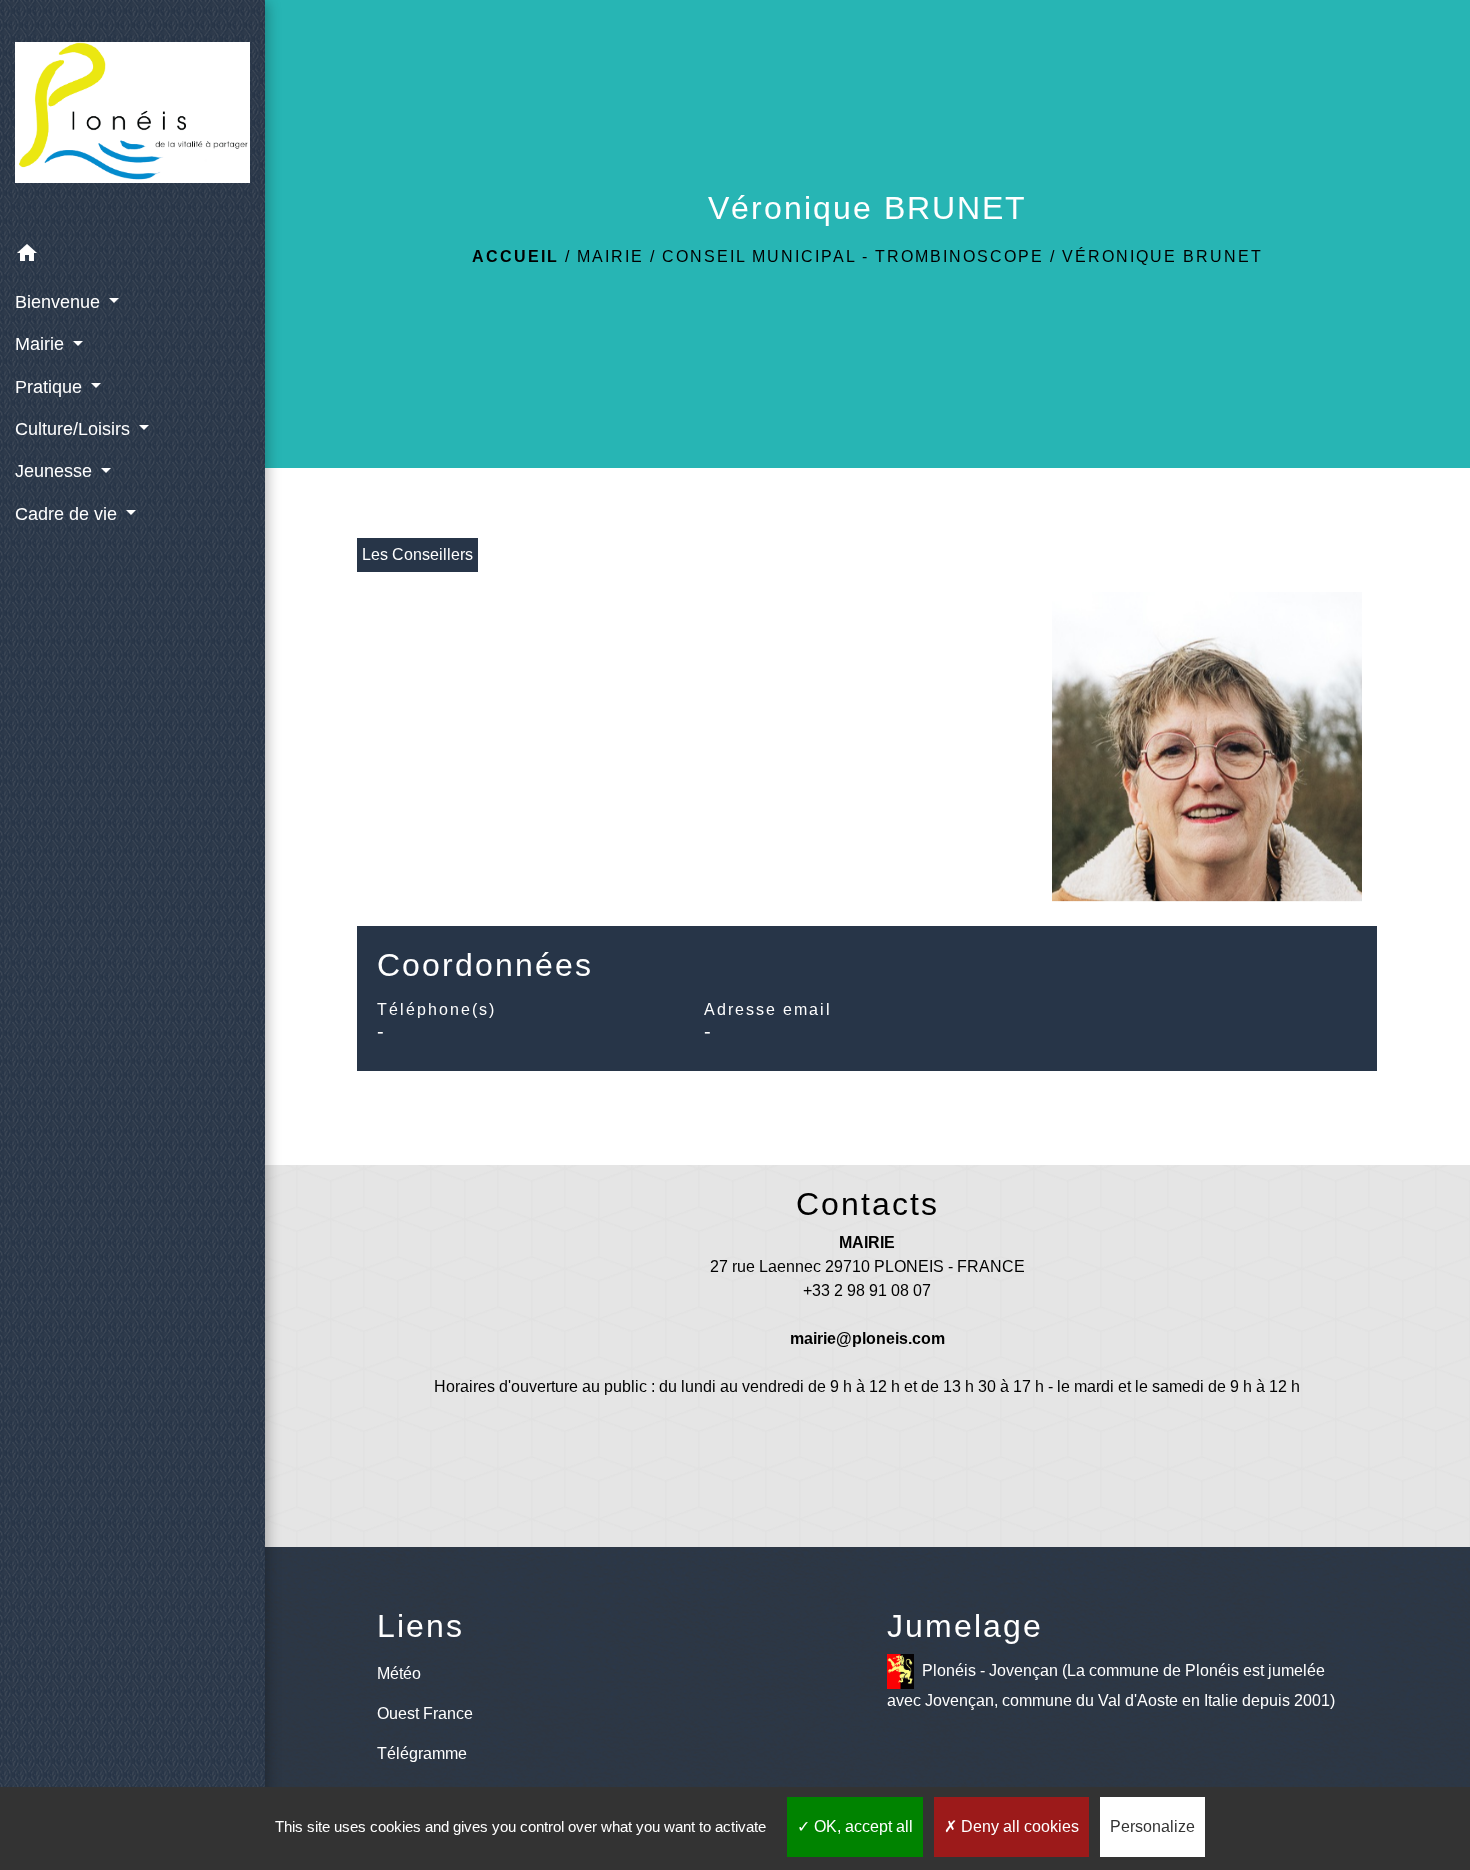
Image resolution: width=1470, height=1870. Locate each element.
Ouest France (425, 1713)
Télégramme (422, 1753)
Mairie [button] (42, 344)
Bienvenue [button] (60, 302)
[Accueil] (132, 116)
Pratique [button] (51, 387)
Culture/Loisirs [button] (75, 429)
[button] (132, 256)
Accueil (515, 256)
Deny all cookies (1018, 1826)
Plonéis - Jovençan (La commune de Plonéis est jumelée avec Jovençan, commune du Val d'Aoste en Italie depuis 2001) (1111, 1685)
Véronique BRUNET (1162, 256)
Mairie (610, 256)
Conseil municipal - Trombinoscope (853, 256)
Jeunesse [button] (56, 471)
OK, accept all (861, 1826)
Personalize (1152, 1826)
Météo (399, 1673)
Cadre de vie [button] (68, 514)
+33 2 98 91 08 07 (867, 1290)
